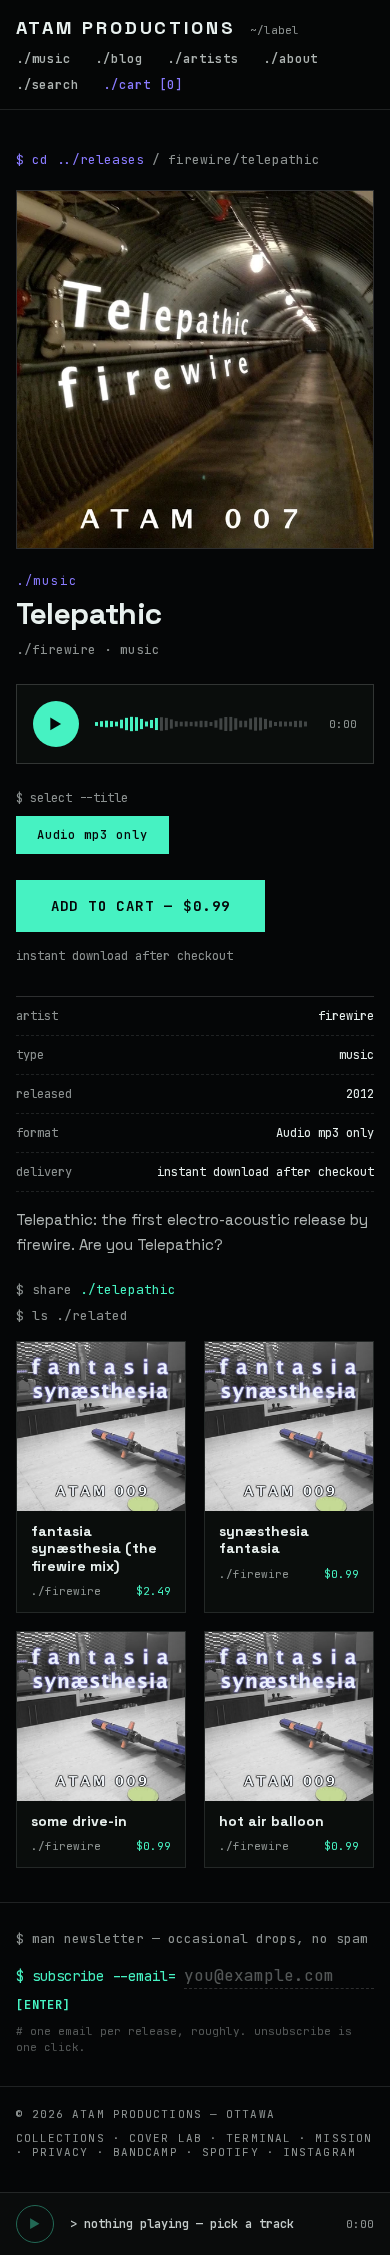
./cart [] (143, 85)
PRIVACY (60, 2152)
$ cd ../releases (80, 159)
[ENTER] (44, 2005)
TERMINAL (258, 2138)
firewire (346, 1016)
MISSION (343, 2138)
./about (291, 59)
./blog (119, 59)
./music (44, 59)
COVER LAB (165, 2138)
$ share (96, 1289)
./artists (203, 59)
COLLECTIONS (60, 2138)
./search (48, 85)
